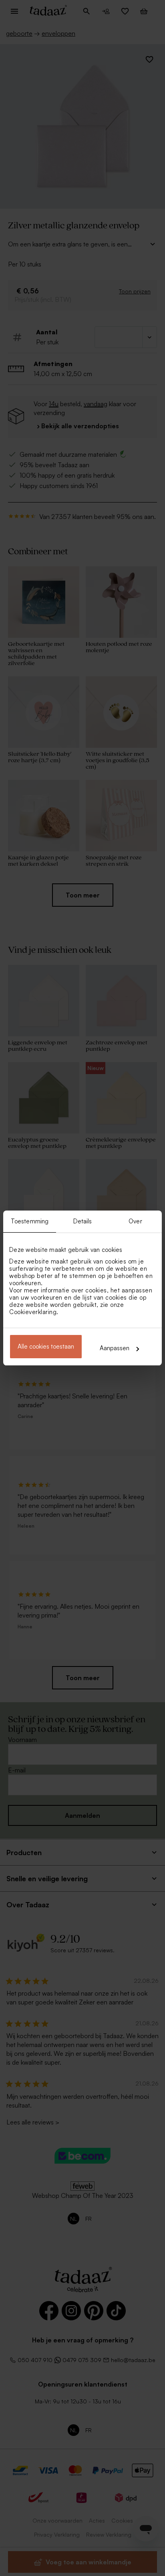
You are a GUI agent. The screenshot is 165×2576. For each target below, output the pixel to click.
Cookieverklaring (33, 1312)
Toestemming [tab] (30, 1221)
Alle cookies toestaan (46, 1346)
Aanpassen (115, 1348)
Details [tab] (83, 1221)
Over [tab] (135, 1221)
